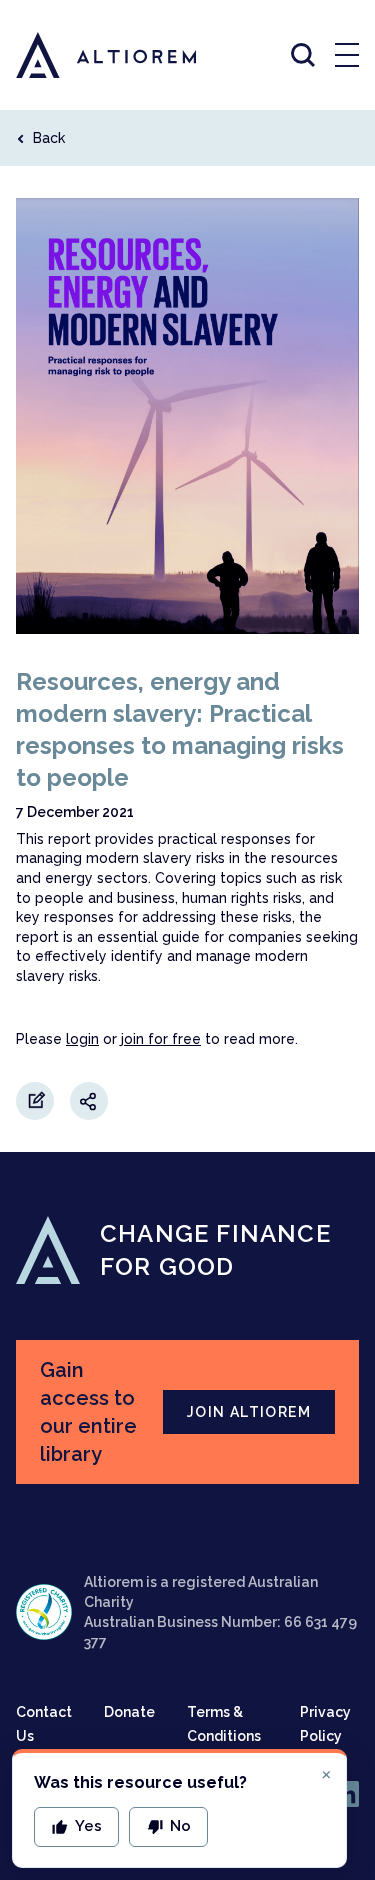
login (82, 1039)
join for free (161, 1039)
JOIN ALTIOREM (249, 1412)
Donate (129, 1712)
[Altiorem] (88, 55)
